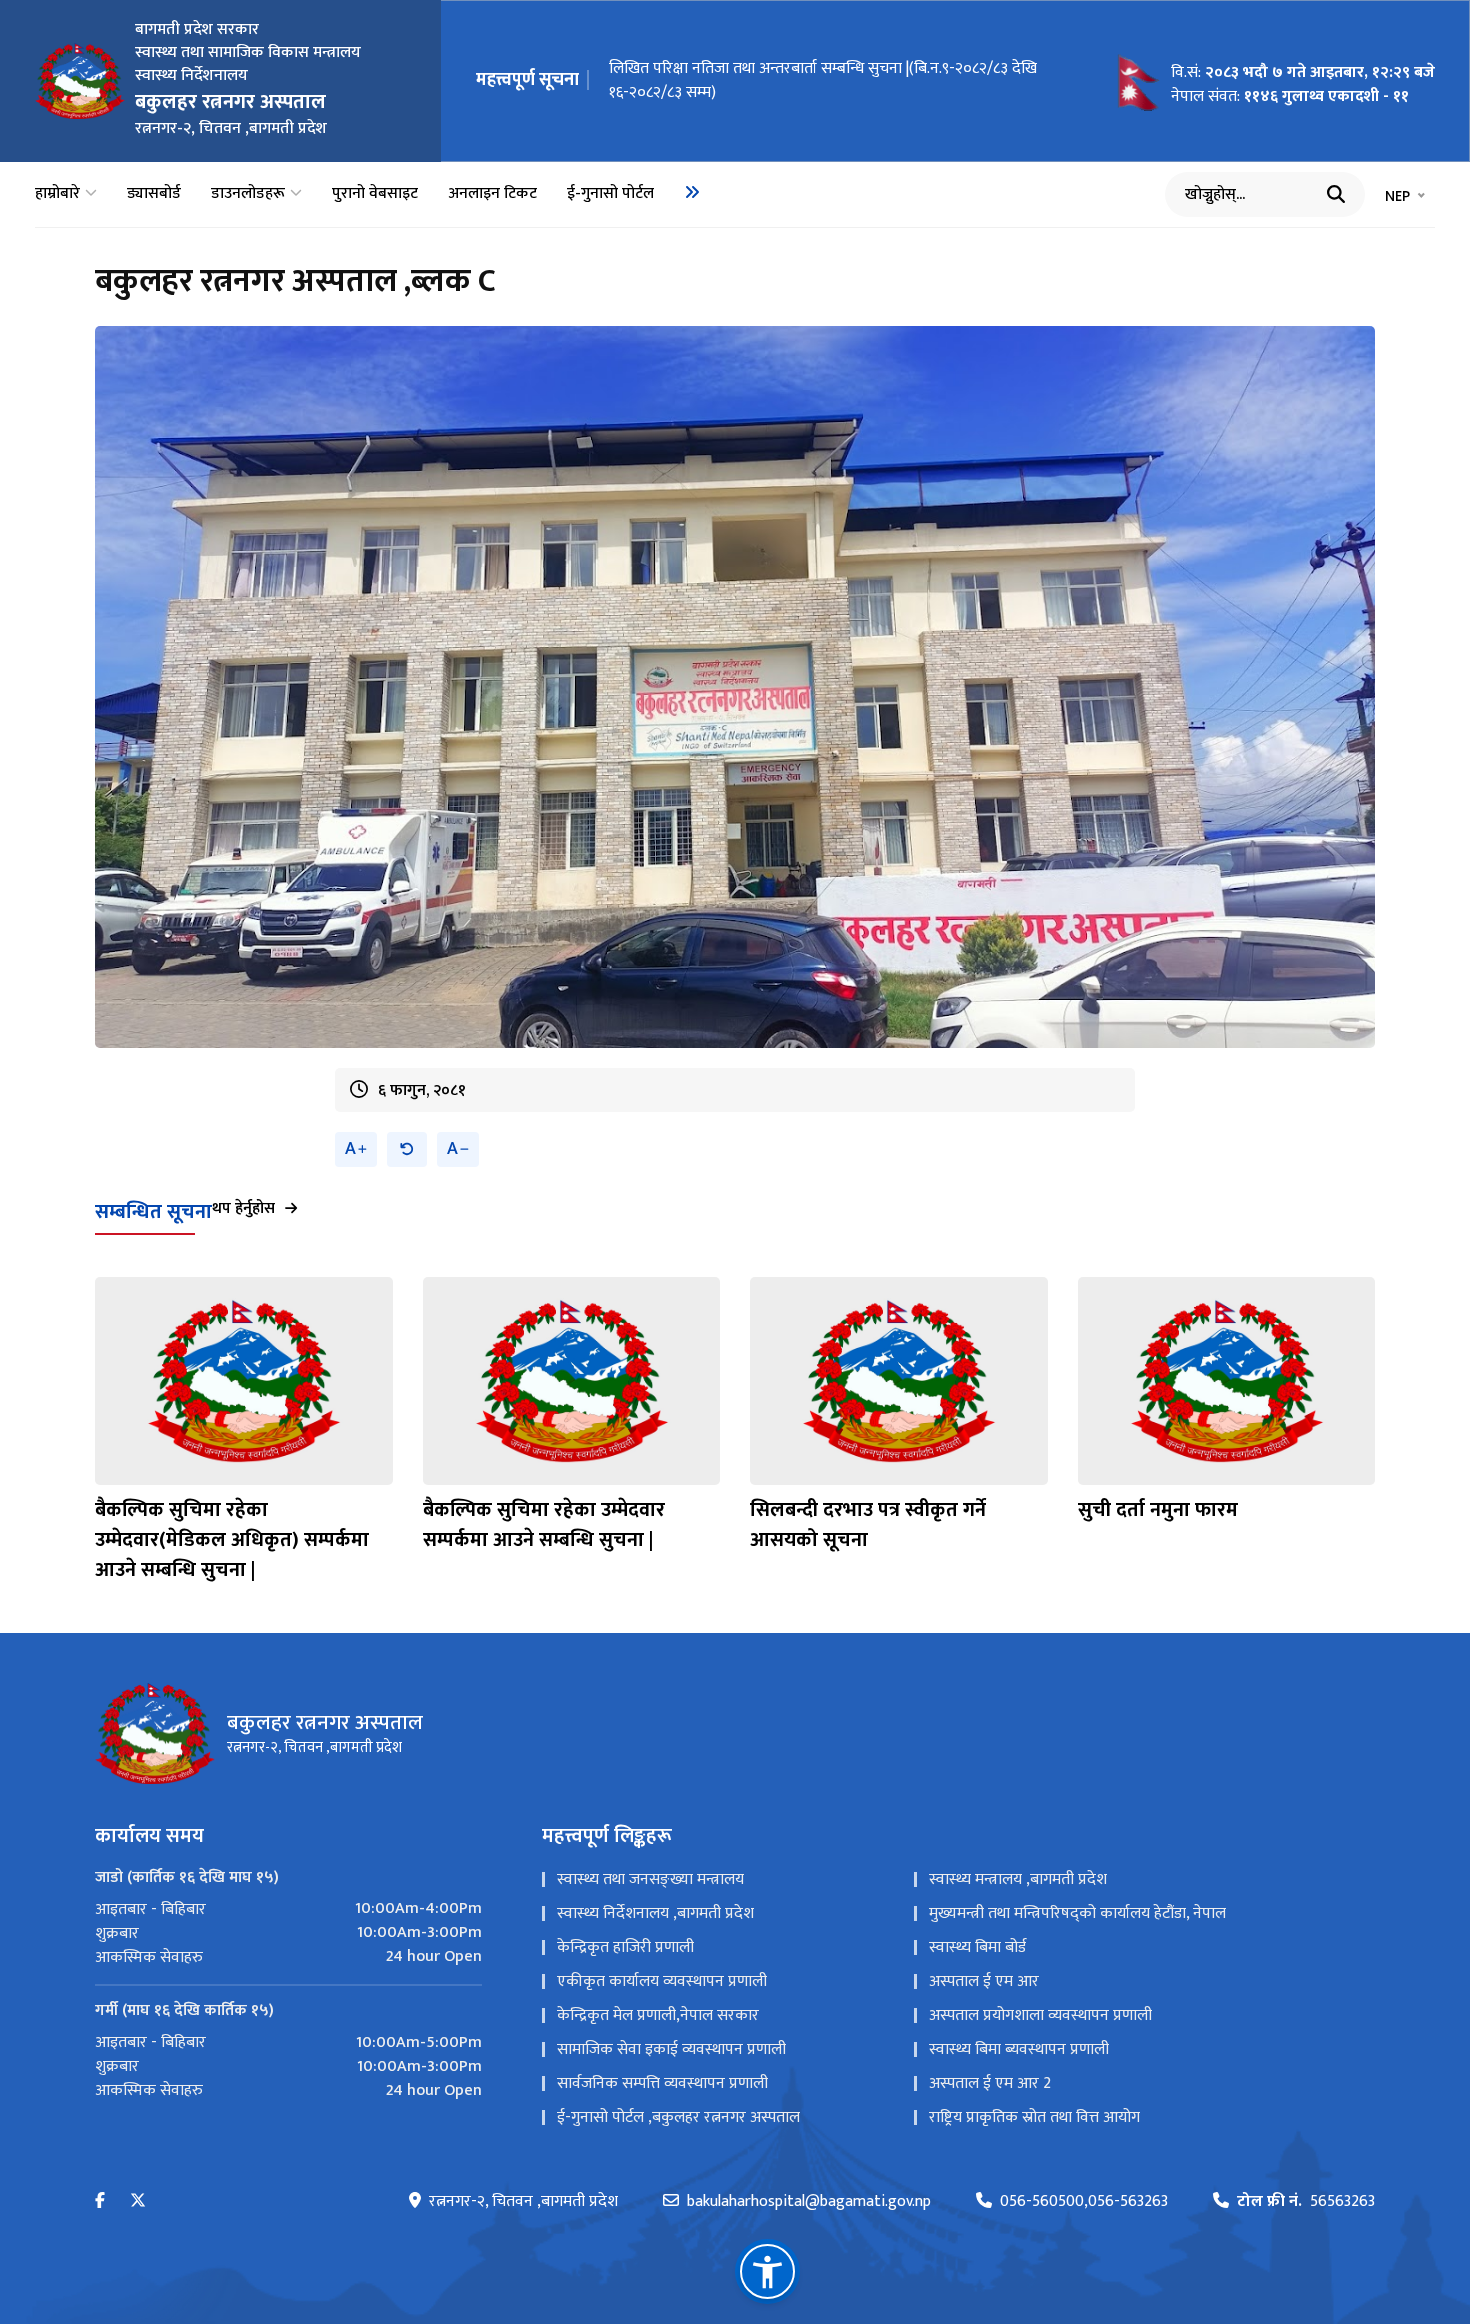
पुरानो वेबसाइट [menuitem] (375, 194)
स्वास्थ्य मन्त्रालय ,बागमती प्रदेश (1018, 1879)
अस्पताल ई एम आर (984, 1981)
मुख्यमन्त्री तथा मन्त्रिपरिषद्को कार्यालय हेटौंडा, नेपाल (1077, 1913)
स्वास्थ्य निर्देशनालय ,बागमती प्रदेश (655, 1913)
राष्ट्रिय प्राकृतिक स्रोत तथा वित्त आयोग (1034, 2117)
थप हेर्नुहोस (243, 1209)
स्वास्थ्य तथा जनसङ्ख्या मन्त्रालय (650, 1879)
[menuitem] (692, 192)
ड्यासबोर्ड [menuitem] (154, 194)
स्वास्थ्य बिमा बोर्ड (977, 1947)
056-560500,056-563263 (1084, 2202)
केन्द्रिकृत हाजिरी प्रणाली (625, 1947)
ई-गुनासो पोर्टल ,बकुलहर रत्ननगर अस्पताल (678, 2117)
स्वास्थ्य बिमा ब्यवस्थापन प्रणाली (1019, 2049)
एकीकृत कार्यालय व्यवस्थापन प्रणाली (662, 1981)
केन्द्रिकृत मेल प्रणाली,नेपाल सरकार (658, 2015)
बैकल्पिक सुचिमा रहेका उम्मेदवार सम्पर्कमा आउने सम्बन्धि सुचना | (544, 1525)
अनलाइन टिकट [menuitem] (492, 194)
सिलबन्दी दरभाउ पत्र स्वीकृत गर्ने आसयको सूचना (868, 1525)
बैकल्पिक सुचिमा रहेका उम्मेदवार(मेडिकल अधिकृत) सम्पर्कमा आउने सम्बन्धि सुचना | (232, 1540)
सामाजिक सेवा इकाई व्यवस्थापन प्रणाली (671, 2049)
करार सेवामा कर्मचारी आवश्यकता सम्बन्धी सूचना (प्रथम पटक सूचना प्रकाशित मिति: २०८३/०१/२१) (829, 80)
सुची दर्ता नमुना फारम (1158, 1510)
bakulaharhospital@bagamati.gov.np (809, 2202)
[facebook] (100, 2201)
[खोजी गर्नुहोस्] (1336, 194)
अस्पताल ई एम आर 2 (990, 2083)
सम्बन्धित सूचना (153, 1212)
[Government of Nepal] (80, 81)
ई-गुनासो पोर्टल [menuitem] (610, 194)
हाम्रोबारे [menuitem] (57, 194)
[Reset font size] (407, 1149)
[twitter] (138, 2201)
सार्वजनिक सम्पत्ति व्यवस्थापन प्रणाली (662, 2083)
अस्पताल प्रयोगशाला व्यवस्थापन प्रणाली (1040, 2015)
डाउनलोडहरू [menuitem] (248, 194)
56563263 (1306, 2202)
